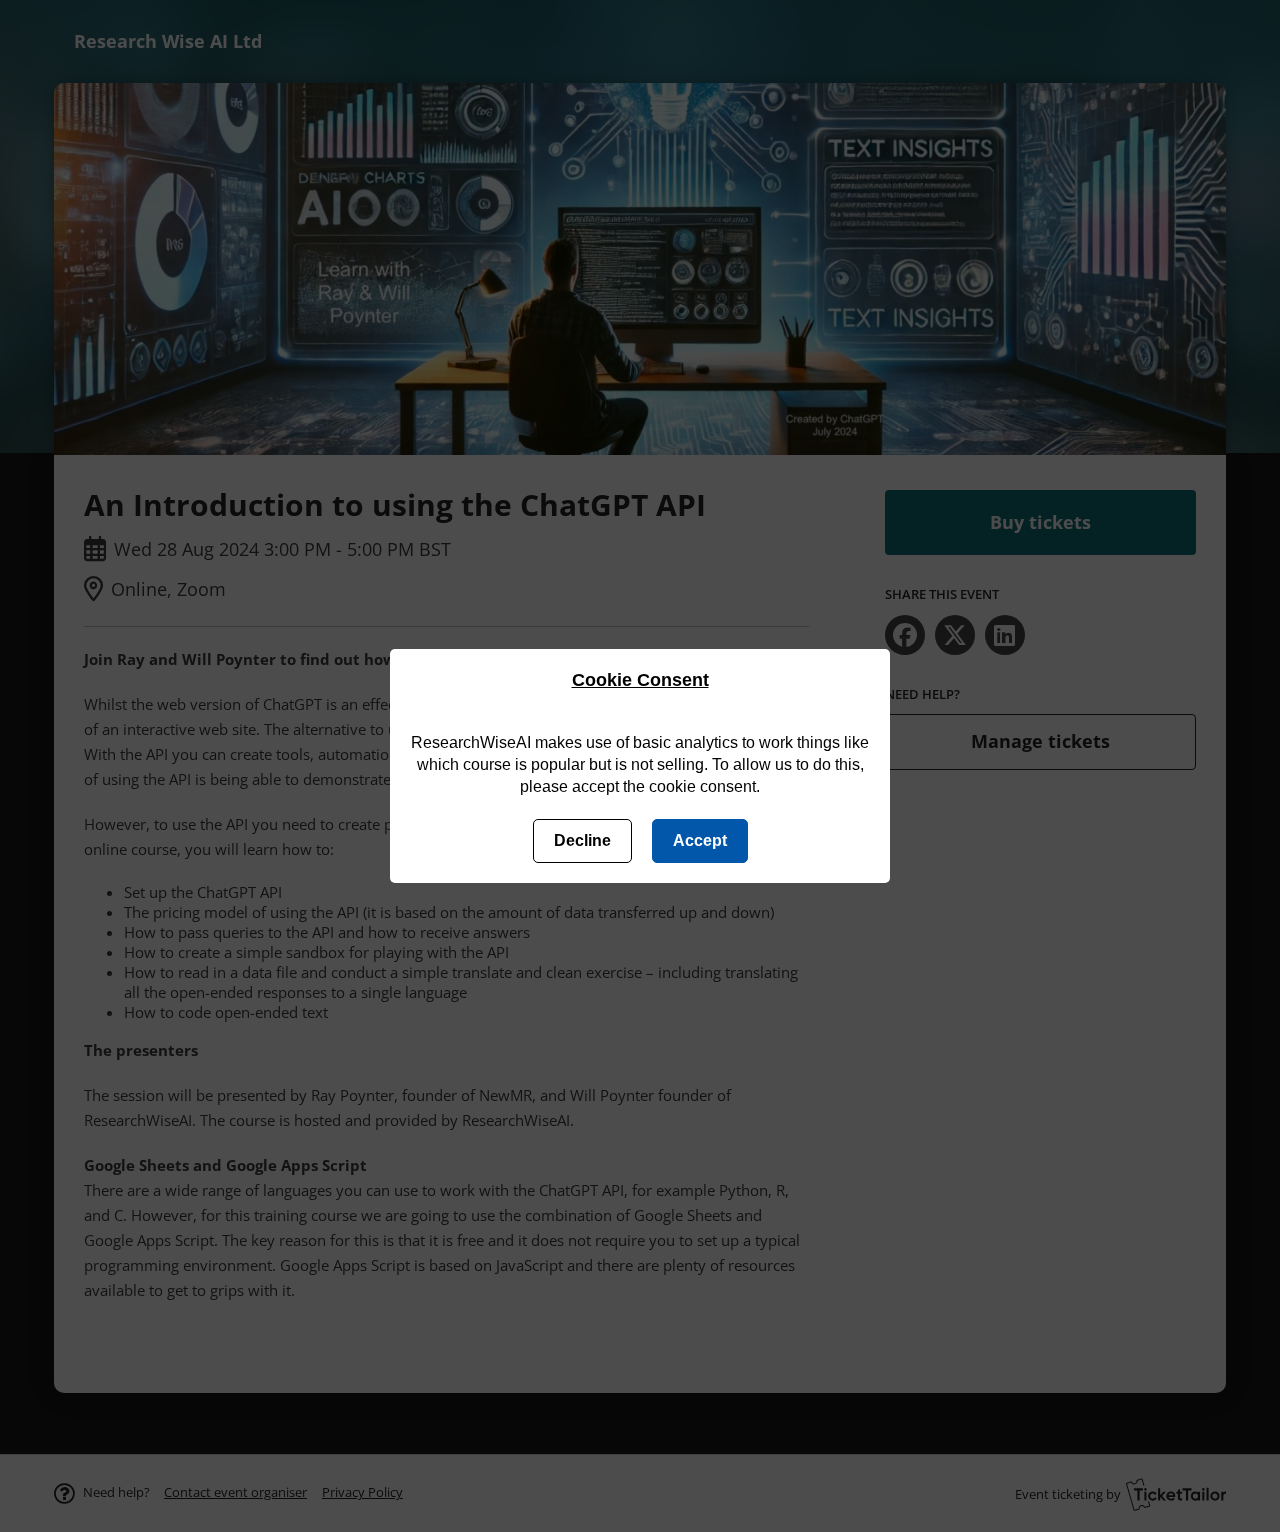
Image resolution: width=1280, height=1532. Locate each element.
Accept (700, 840)
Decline (582, 840)
